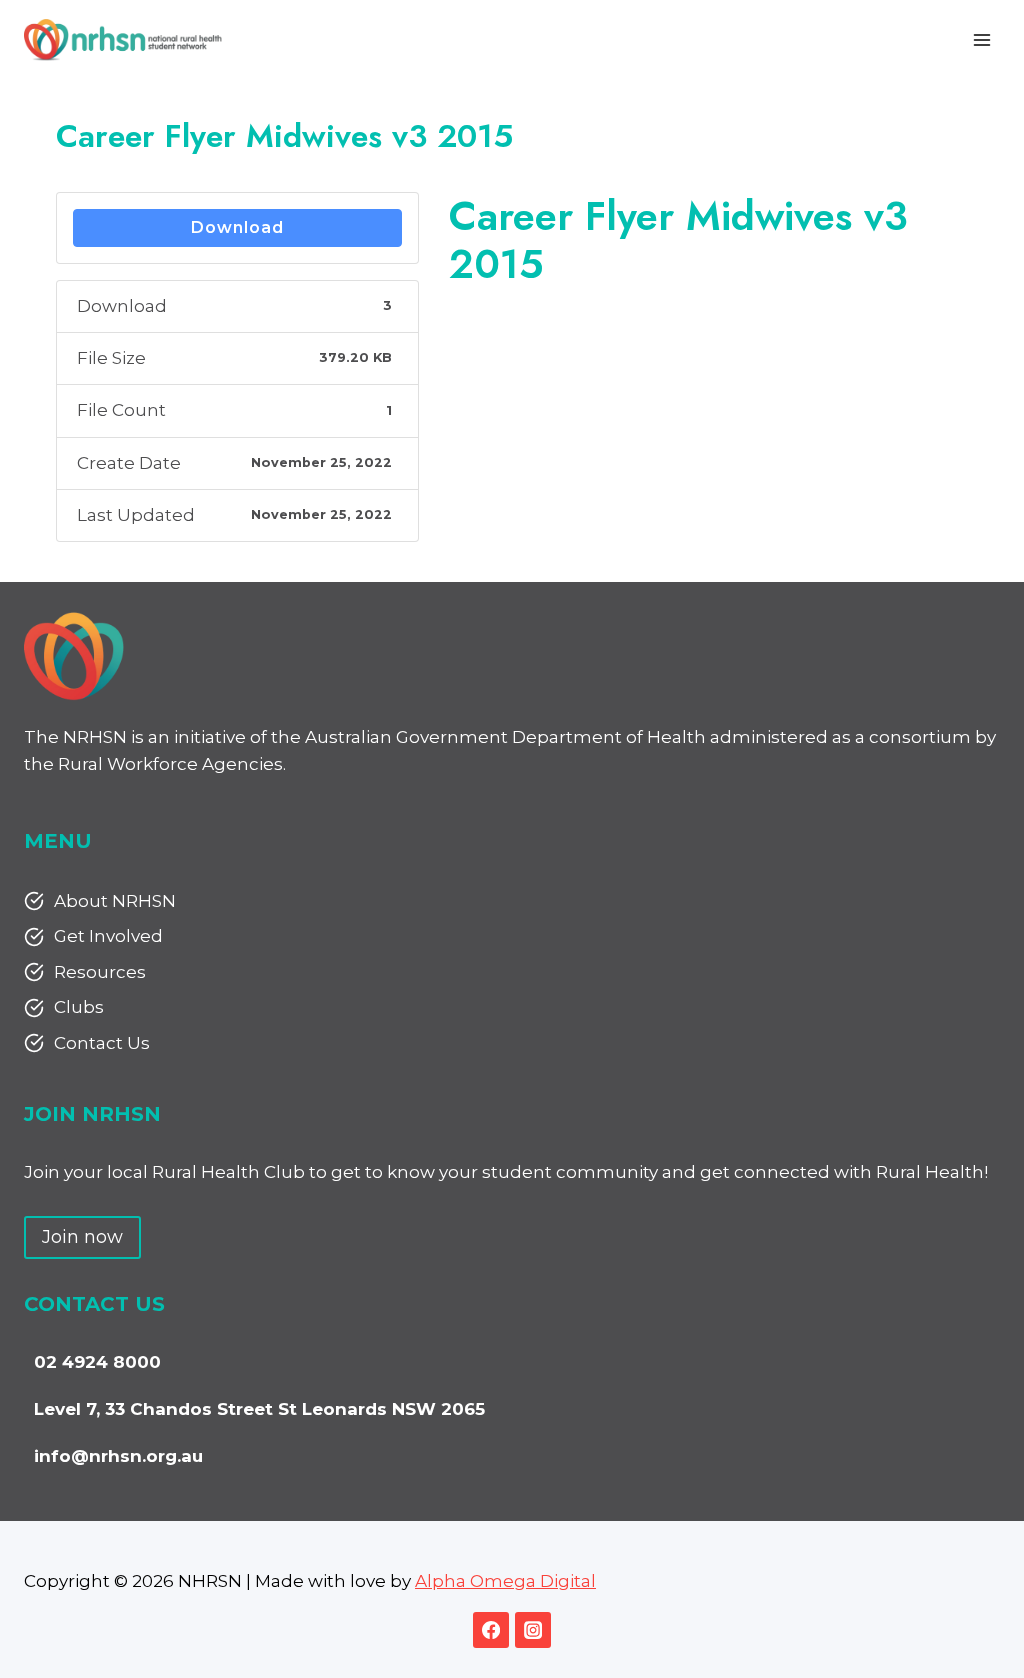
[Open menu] (981, 39)
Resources (100, 972)
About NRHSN (115, 901)
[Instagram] (533, 1630)
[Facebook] (491, 1630)
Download (237, 227)
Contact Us (102, 1043)
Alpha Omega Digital (505, 1581)
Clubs (79, 1007)
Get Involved (108, 936)
